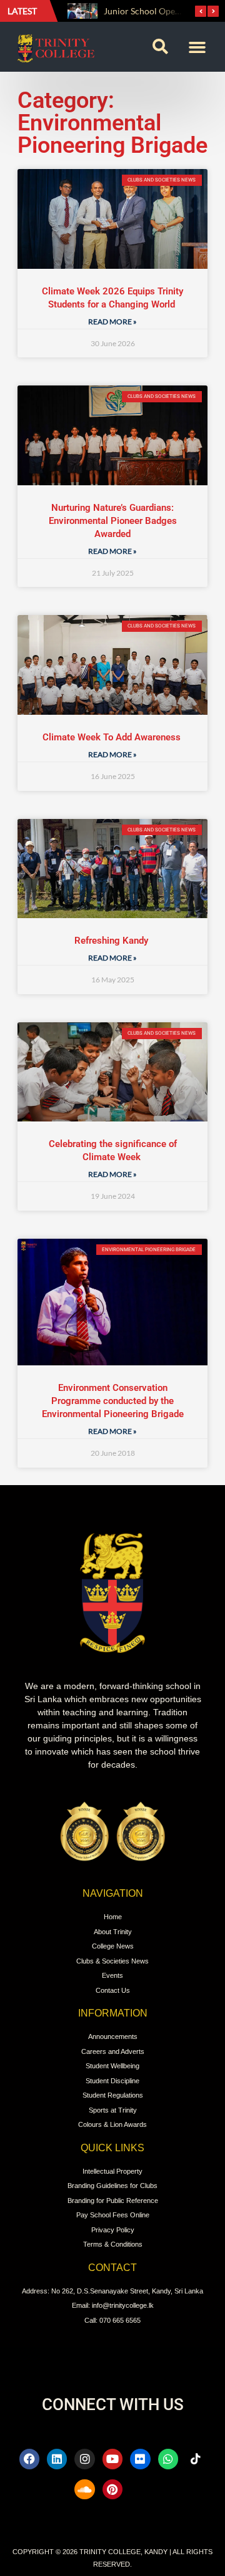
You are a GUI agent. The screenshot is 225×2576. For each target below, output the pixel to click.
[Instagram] (84, 2459)
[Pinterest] (112, 2489)
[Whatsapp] (168, 2459)
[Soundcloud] (84, 2489)
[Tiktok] (196, 2459)
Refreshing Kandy (112, 941)
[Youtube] (112, 2459)
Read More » (112, 322)
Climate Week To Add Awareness (113, 737)
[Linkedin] (57, 2459)
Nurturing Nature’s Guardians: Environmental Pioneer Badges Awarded (113, 521)
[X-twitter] (140, 2489)
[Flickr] (140, 2459)
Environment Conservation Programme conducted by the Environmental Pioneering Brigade (113, 1401)
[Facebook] (29, 2459)
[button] (160, 47)
